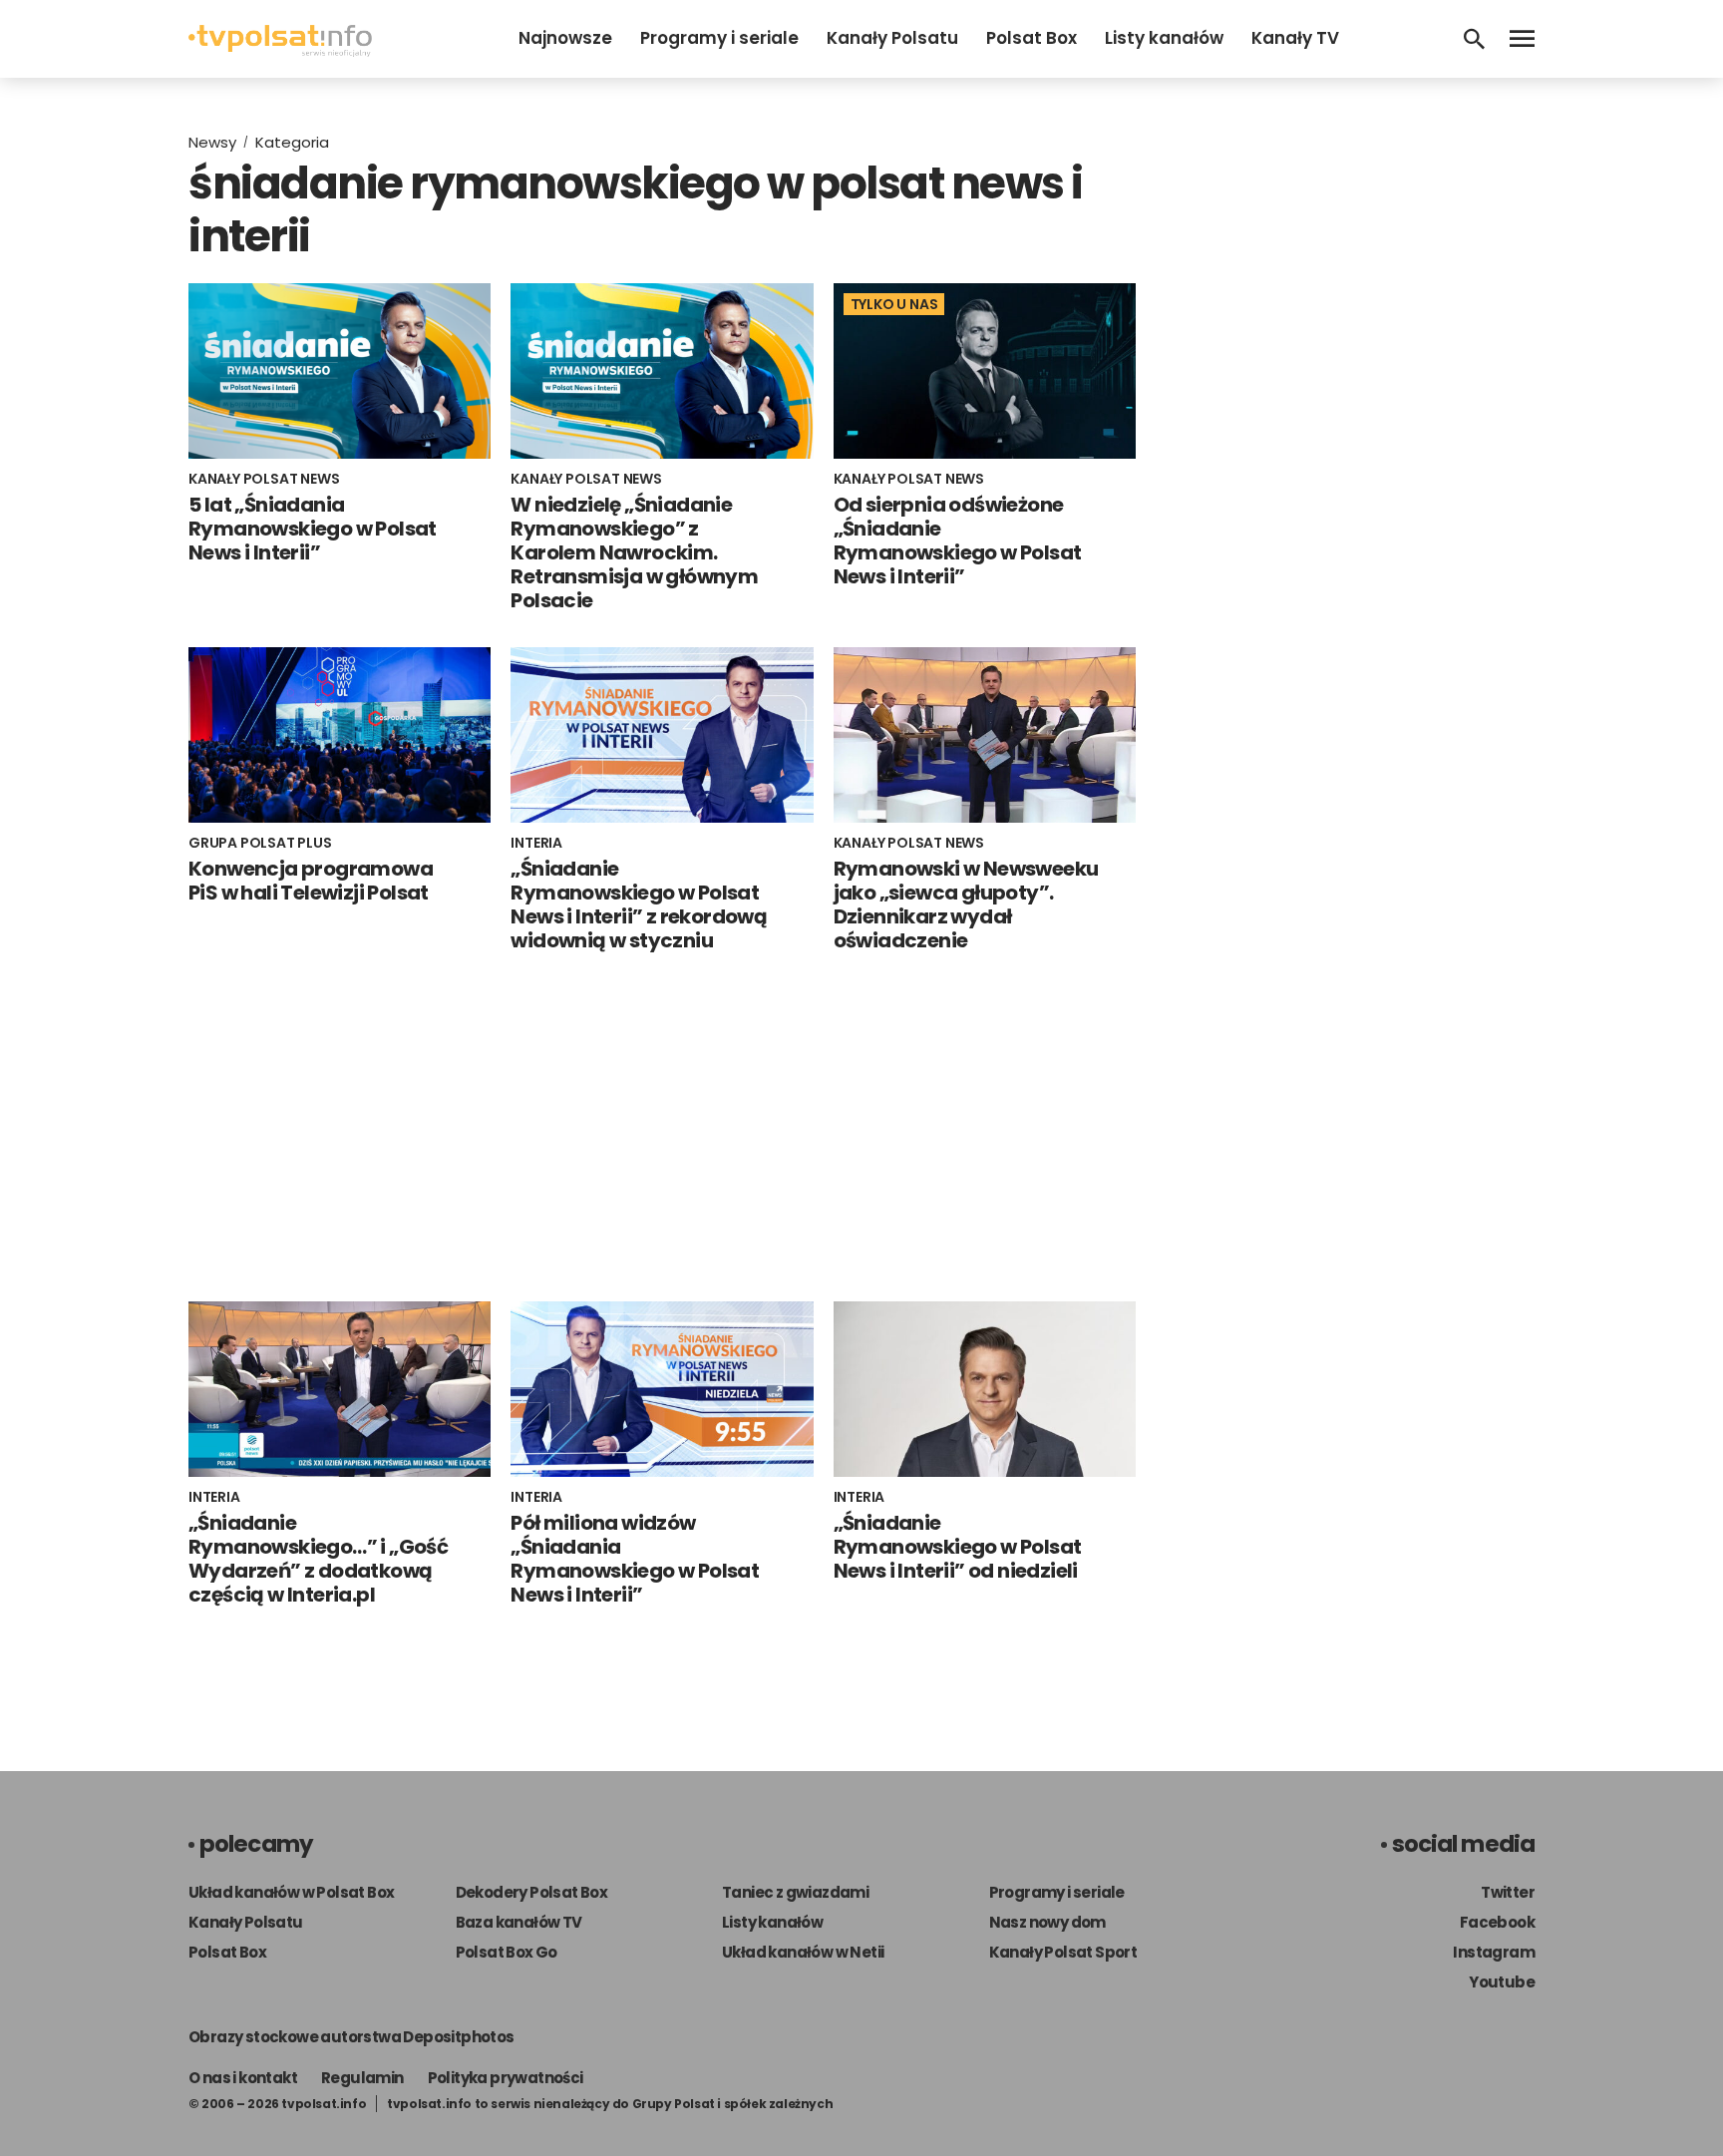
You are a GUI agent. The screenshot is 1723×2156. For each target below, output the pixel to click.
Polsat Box (1032, 38)
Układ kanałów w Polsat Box (291, 1892)
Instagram (1494, 1952)
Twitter (1508, 1892)
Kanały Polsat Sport (1063, 1952)
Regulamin (362, 2078)
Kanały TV (1295, 38)
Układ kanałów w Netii (803, 1952)
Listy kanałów (1164, 38)
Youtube (1502, 1982)
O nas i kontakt (243, 2078)
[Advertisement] (662, 1127)
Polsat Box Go (507, 1952)
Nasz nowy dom (1047, 1922)
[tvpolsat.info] (280, 51)
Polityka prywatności (506, 2078)
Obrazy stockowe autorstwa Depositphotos (351, 2037)
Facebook (1497, 1922)
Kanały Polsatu (892, 38)
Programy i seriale (719, 38)
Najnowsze (565, 38)
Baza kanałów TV (519, 1922)
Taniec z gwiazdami (795, 1892)
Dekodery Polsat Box (532, 1892)
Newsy (212, 142)
